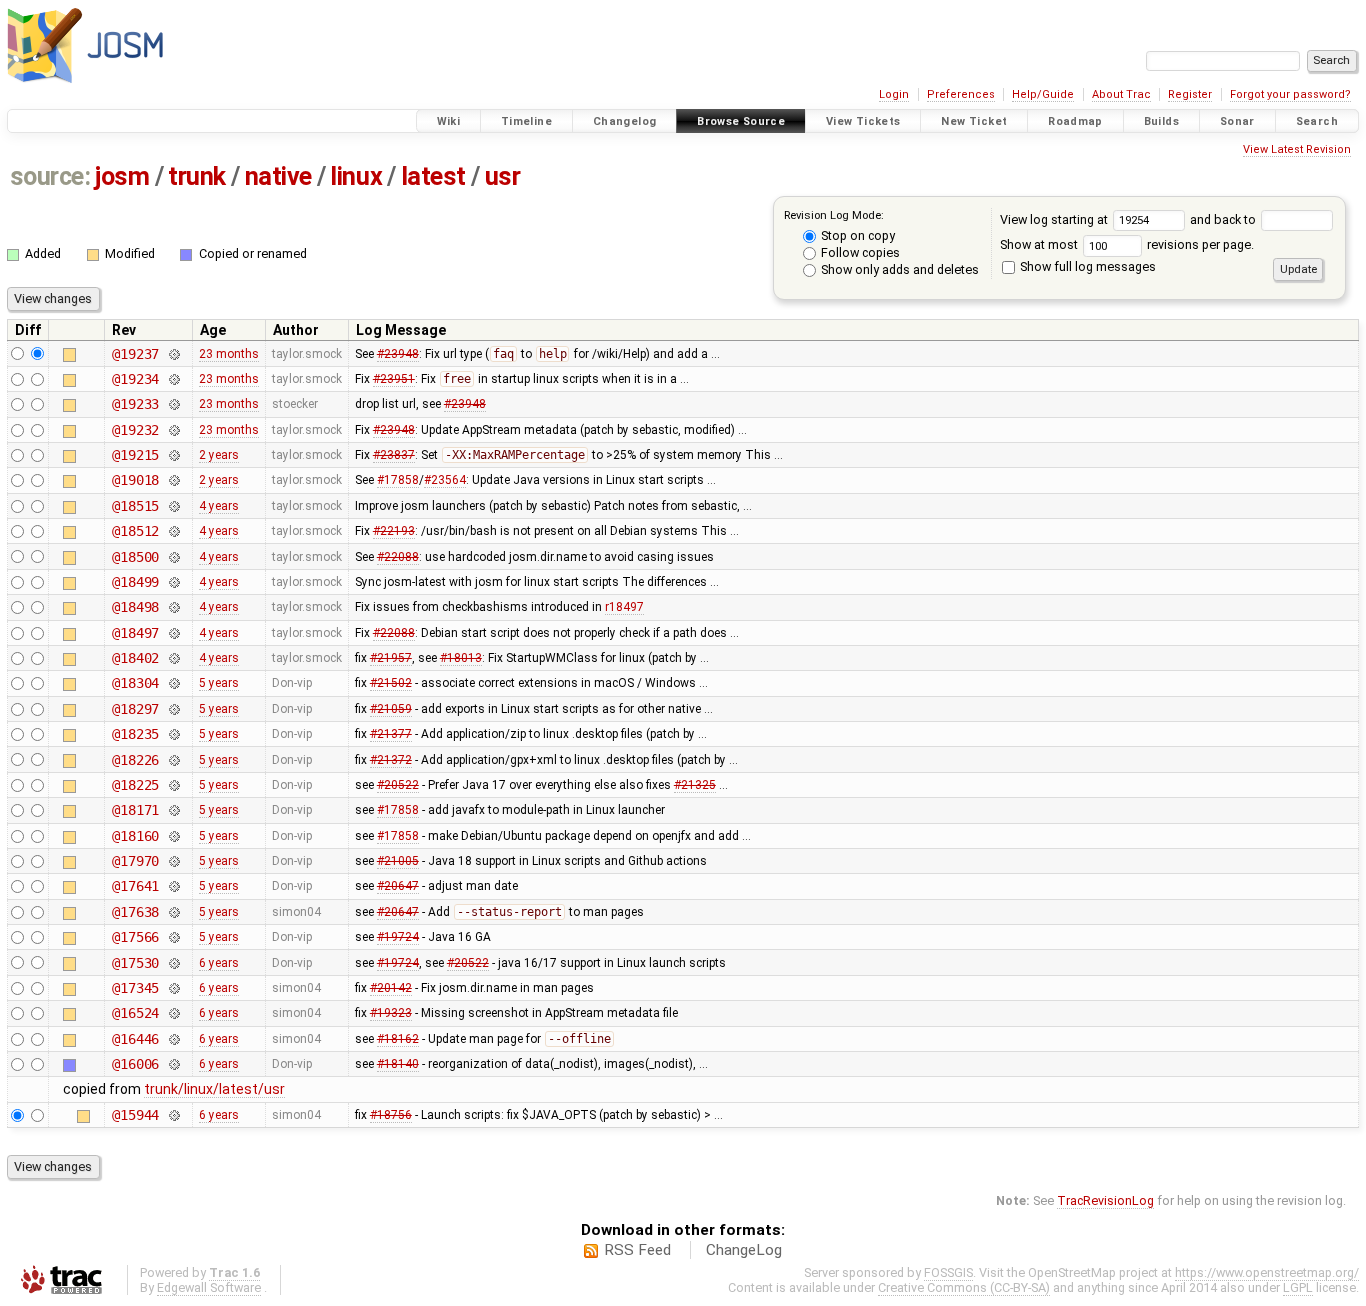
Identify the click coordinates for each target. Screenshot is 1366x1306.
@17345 (135, 988)
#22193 (394, 531)
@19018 (135, 480)
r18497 (624, 607)
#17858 (398, 480)
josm (122, 176)
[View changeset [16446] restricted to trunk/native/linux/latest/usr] (173, 1039)
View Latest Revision (1297, 149)
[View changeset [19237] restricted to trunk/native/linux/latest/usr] (173, 354)
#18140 (398, 1064)
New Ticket (974, 121)
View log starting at (1055, 219)
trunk (197, 176)
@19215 (135, 455)
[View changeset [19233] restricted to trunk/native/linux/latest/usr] (173, 404)
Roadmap (1075, 121)
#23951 (394, 379)
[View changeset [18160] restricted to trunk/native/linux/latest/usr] (173, 836)
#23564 (445, 480)
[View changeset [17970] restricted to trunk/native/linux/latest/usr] (173, 861)
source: (50, 176)
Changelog (624, 121)
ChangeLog (744, 1250)
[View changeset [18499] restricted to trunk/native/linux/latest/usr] (173, 582)
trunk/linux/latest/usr (214, 1089)
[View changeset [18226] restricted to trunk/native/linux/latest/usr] (173, 760)
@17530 (135, 963)
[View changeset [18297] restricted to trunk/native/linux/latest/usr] (173, 709)
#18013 (461, 658)
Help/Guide (1043, 94)
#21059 (391, 709)
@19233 (135, 404)
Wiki (449, 121)
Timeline (526, 121)
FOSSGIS (948, 1272)
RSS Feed (637, 1250)
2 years (219, 455)
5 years (219, 683)
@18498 (135, 607)
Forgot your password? (1290, 94)
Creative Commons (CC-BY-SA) (964, 1287)
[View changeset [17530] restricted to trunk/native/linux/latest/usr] (173, 963)
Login (894, 94)
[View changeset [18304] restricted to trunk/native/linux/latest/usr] (173, 683)
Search (1317, 121)
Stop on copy (856, 235)
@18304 (135, 683)
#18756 (391, 1115)
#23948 (398, 354)
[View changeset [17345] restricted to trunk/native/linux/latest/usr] (173, 988)
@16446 (135, 1039)
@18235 (135, 734)
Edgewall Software (209, 1287)
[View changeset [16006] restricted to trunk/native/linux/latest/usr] (173, 1064)
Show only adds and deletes (898, 269)
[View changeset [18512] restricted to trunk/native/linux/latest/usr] (173, 531)
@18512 (135, 531)
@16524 (135, 1013)
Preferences (961, 94)
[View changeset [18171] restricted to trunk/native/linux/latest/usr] (173, 810)
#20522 (398, 785)
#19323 (391, 1013)
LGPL (1298, 1287)
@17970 (135, 861)
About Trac (1121, 94)
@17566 (135, 937)
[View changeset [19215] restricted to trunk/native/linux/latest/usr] (173, 455)
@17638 (135, 912)
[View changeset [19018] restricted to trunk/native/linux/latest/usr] (173, 480)
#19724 (398, 937)
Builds (1161, 121)
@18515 (135, 506)
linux (356, 176)
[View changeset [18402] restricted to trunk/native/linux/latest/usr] (173, 658)
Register (1190, 94)
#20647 (398, 886)
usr (503, 176)
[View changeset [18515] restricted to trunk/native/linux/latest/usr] (173, 506)
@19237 (135, 354)
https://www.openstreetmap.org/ (1267, 1272)
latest (433, 176)
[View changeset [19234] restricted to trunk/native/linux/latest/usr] (173, 379)
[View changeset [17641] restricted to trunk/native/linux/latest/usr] (173, 886)
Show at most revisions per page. (1127, 244)
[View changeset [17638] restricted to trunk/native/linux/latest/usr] (173, 912)
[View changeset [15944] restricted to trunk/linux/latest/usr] (173, 1115)
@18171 (135, 810)
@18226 (135, 760)
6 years (219, 963)
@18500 (135, 557)
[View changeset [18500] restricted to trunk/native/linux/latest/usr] (173, 557)
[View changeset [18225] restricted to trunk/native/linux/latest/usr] (173, 785)
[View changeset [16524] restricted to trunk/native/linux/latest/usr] (173, 1013)
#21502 (391, 683)
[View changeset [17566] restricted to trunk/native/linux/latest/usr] (173, 937)
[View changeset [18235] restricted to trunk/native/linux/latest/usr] (173, 734)
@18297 (135, 709)
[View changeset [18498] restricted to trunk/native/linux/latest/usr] (173, 607)
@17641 (135, 886)
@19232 (135, 430)
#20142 (391, 988)
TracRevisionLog (1105, 1200)
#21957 (391, 658)
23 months (229, 354)
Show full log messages (1086, 266)
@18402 (135, 658)
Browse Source (741, 121)
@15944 (135, 1115)
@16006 (135, 1064)
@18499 (135, 582)
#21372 (391, 760)
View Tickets (863, 121)
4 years (219, 506)
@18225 (135, 785)
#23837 (394, 455)
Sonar (1237, 121)
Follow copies (859, 252)
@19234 (135, 379)
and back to (1224, 219)
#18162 (398, 1039)
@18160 (135, 836)
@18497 (135, 633)
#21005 (398, 861)
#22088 (398, 557)
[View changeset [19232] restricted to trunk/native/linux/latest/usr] (173, 430)
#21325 (695, 785)
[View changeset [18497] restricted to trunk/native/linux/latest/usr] (173, 633)
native (278, 176)
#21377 (391, 734)
